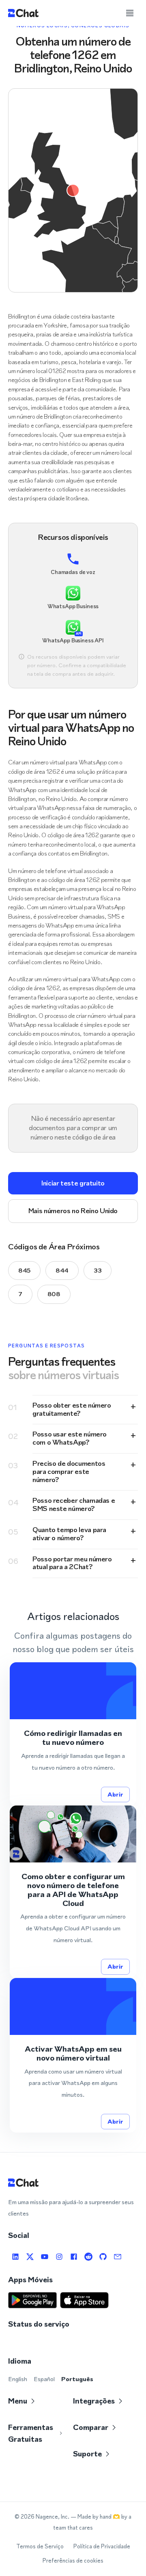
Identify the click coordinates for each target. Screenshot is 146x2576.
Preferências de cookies (73, 2561)
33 (98, 1270)
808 (54, 1294)
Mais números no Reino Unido (73, 1211)
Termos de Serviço (40, 2547)
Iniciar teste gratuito (73, 1183)
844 (62, 1270)
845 (24, 1270)
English (18, 2379)
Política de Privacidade (102, 2547)
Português (77, 2379)
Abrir (115, 1794)
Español (44, 2379)
